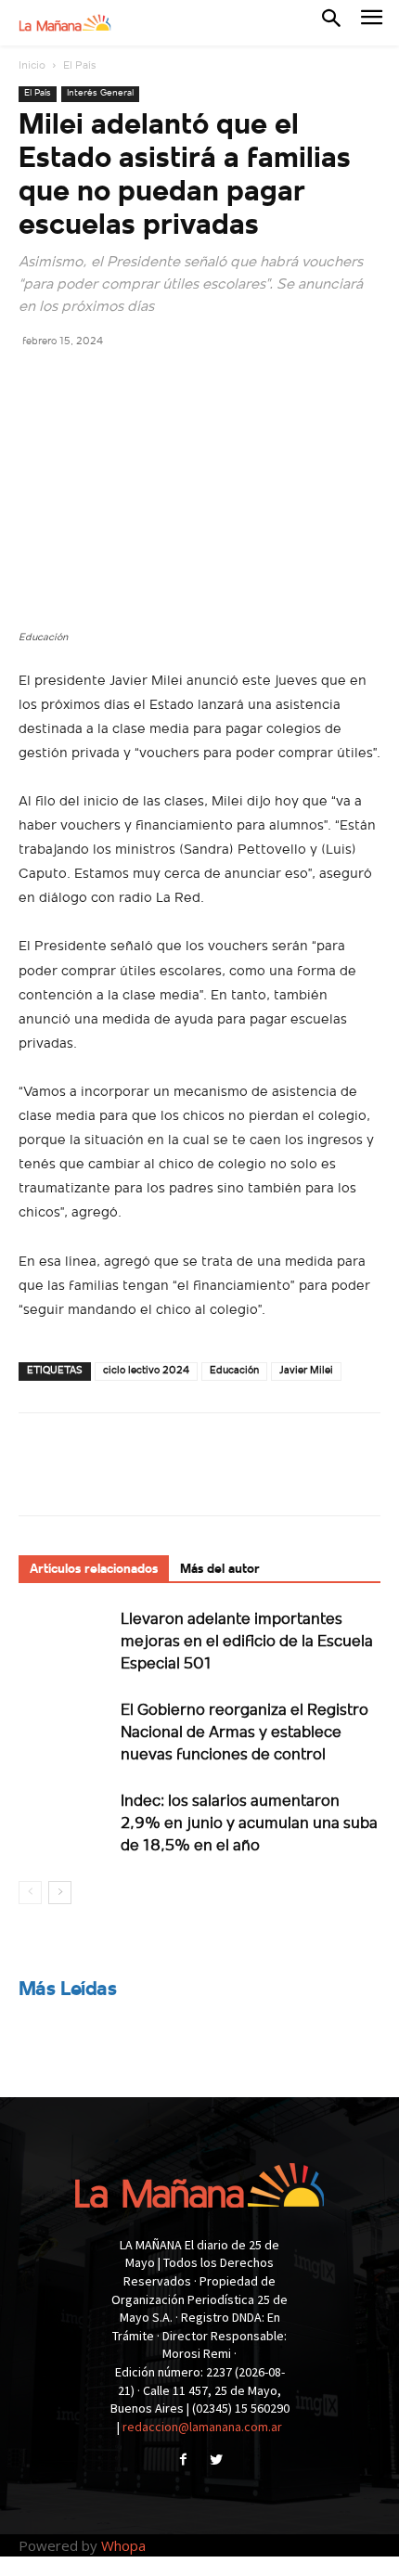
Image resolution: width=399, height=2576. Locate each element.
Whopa (123, 2545)
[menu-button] (372, 23)
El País (79, 66)
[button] (331, 22)
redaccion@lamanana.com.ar (202, 2427)
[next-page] (60, 1893)
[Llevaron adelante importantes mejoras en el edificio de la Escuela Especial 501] (65, 1640)
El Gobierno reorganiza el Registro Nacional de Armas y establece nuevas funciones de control (245, 1733)
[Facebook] (37, 382)
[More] (209, 382)
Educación (234, 1371)
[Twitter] (80, 382)
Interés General (100, 93)
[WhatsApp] (165, 382)
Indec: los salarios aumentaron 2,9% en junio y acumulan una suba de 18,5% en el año (249, 1824)
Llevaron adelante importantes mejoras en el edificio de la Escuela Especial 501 (247, 1642)
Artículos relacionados (94, 1570)
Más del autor (220, 1570)
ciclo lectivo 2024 (146, 1371)
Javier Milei (306, 1371)
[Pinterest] (122, 382)
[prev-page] (30, 1893)
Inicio (32, 66)
